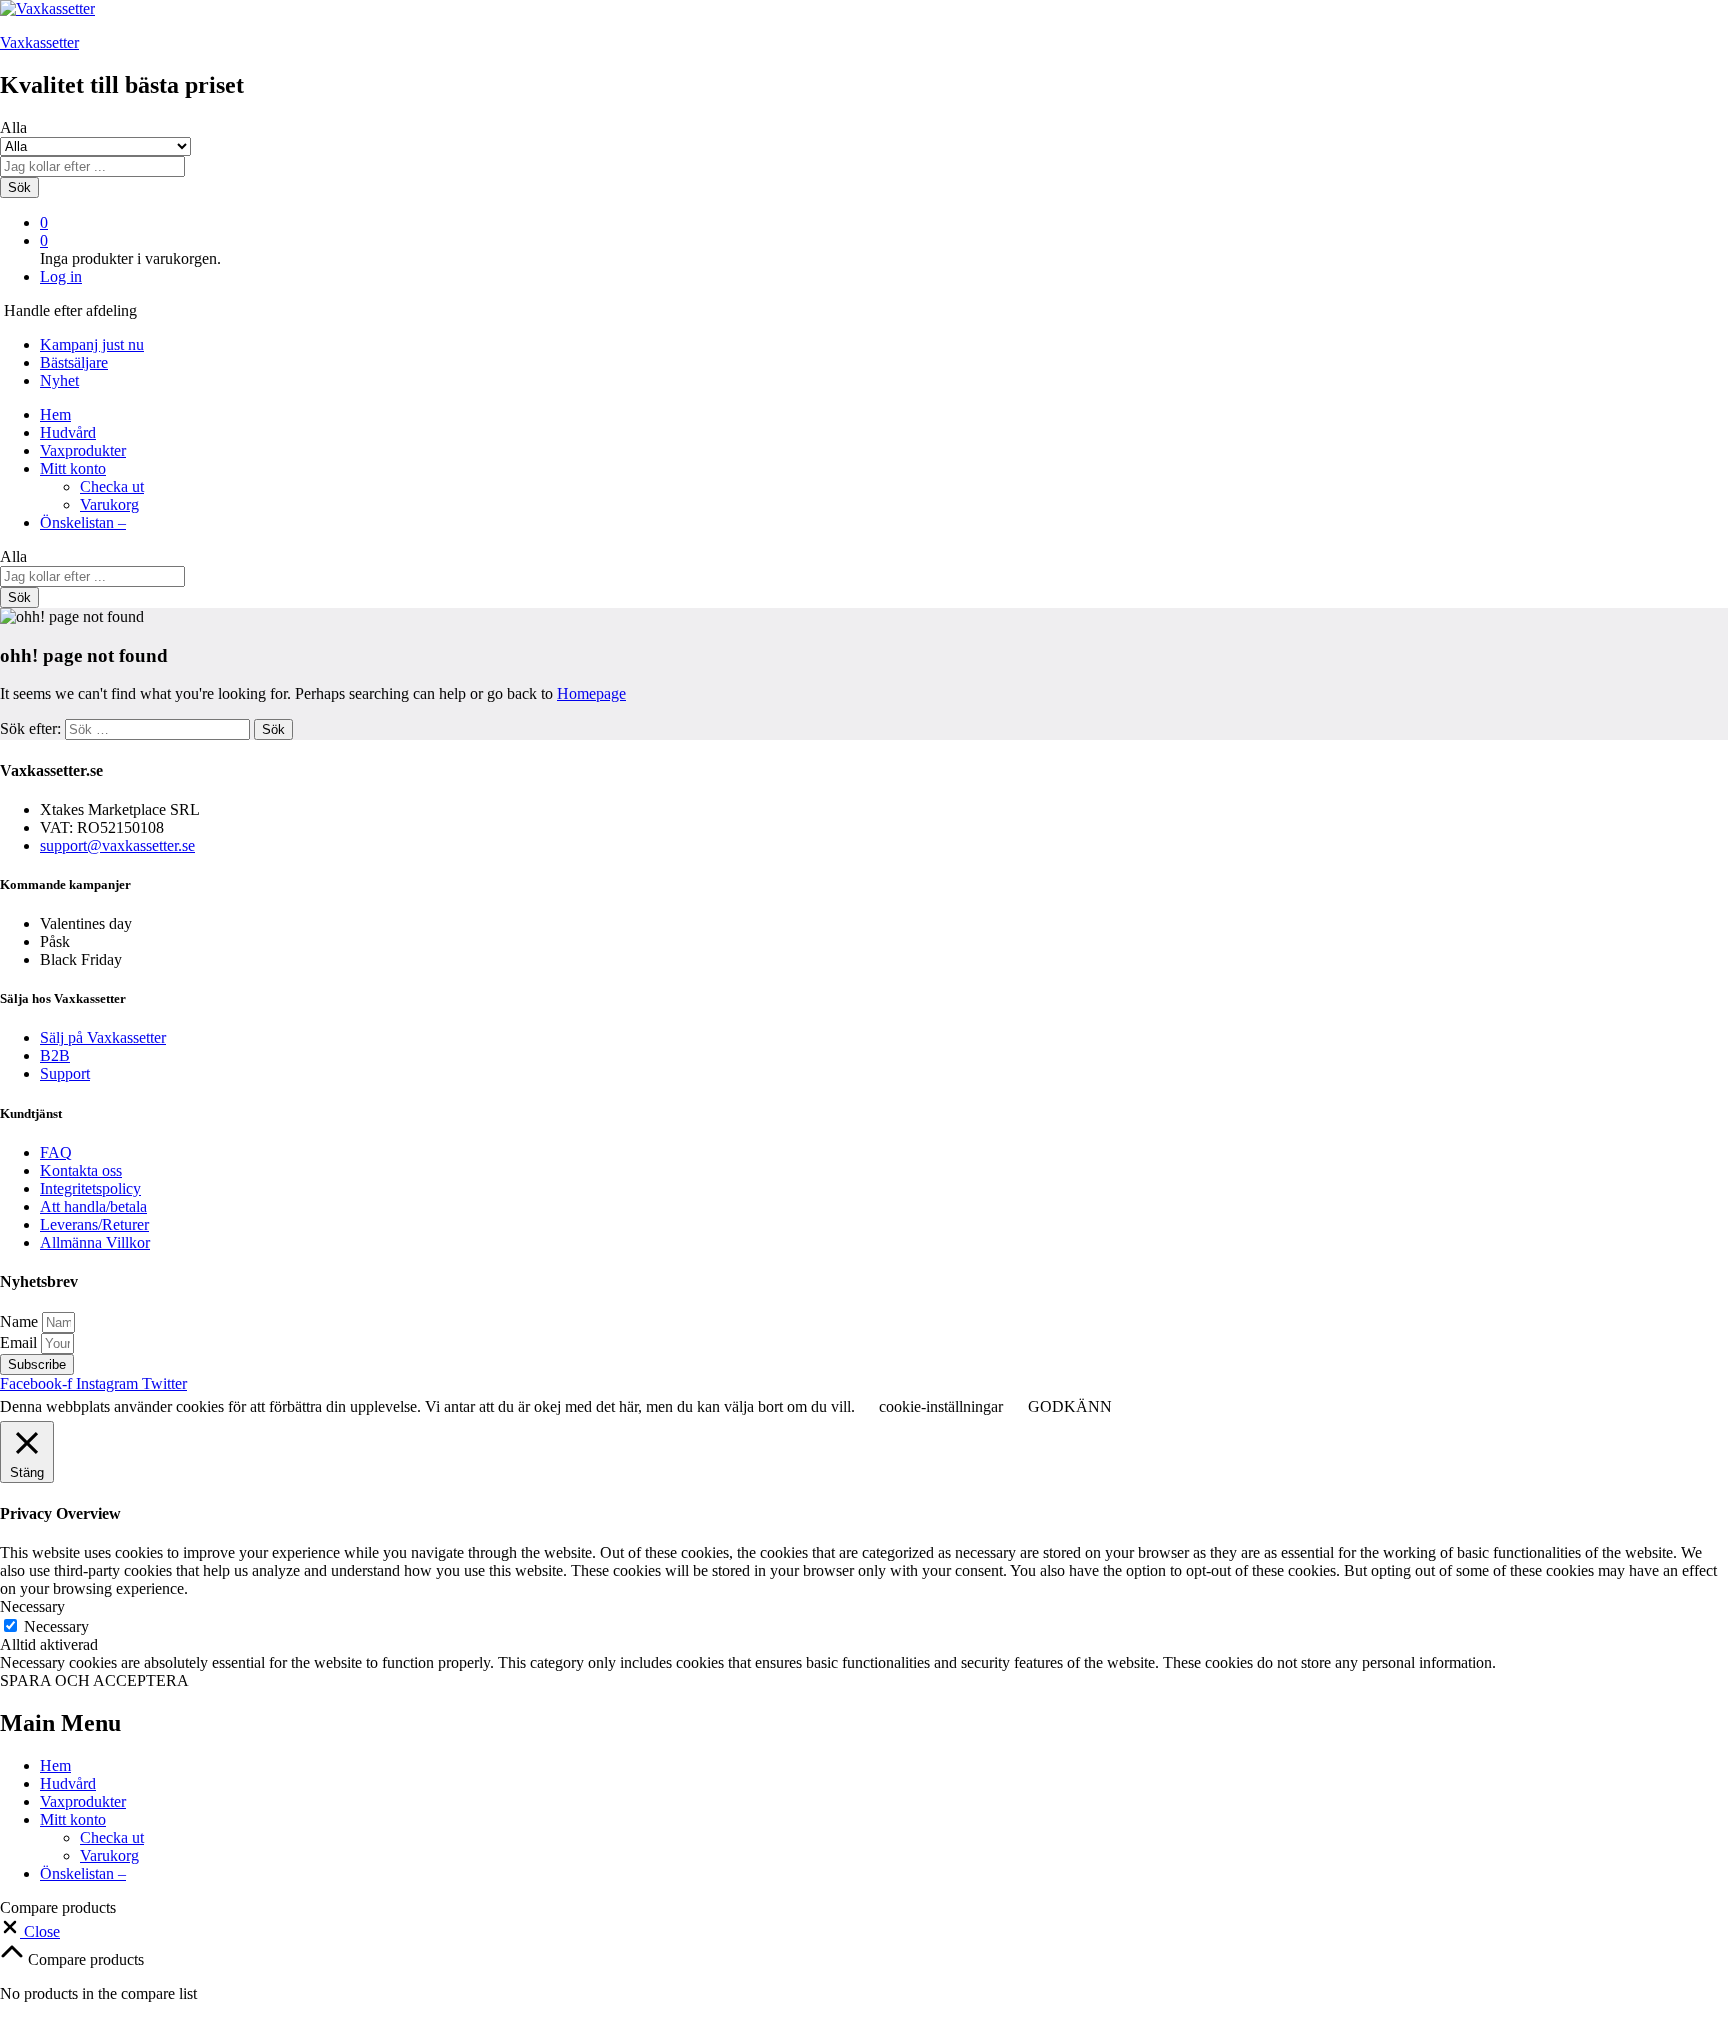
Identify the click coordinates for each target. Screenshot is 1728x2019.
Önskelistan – (83, 522)
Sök (19, 187)
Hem (55, 414)
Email (20, 1342)
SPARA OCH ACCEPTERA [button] (94, 1680)
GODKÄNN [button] (1070, 1406)
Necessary (56, 1626)
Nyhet (59, 380)
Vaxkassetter (39, 42)
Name (21, 1321)
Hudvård (68, 432)
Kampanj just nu (92, 344)
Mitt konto (73, 1819)
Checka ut (112, 486)
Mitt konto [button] (73, 468)
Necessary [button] (32, 1606)
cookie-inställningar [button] (941, 1406)
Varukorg (109, 504)
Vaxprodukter (83, 450)
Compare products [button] (84, 1959)
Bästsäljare (74, 362)
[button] (30, 1931)
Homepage (591, 693)
